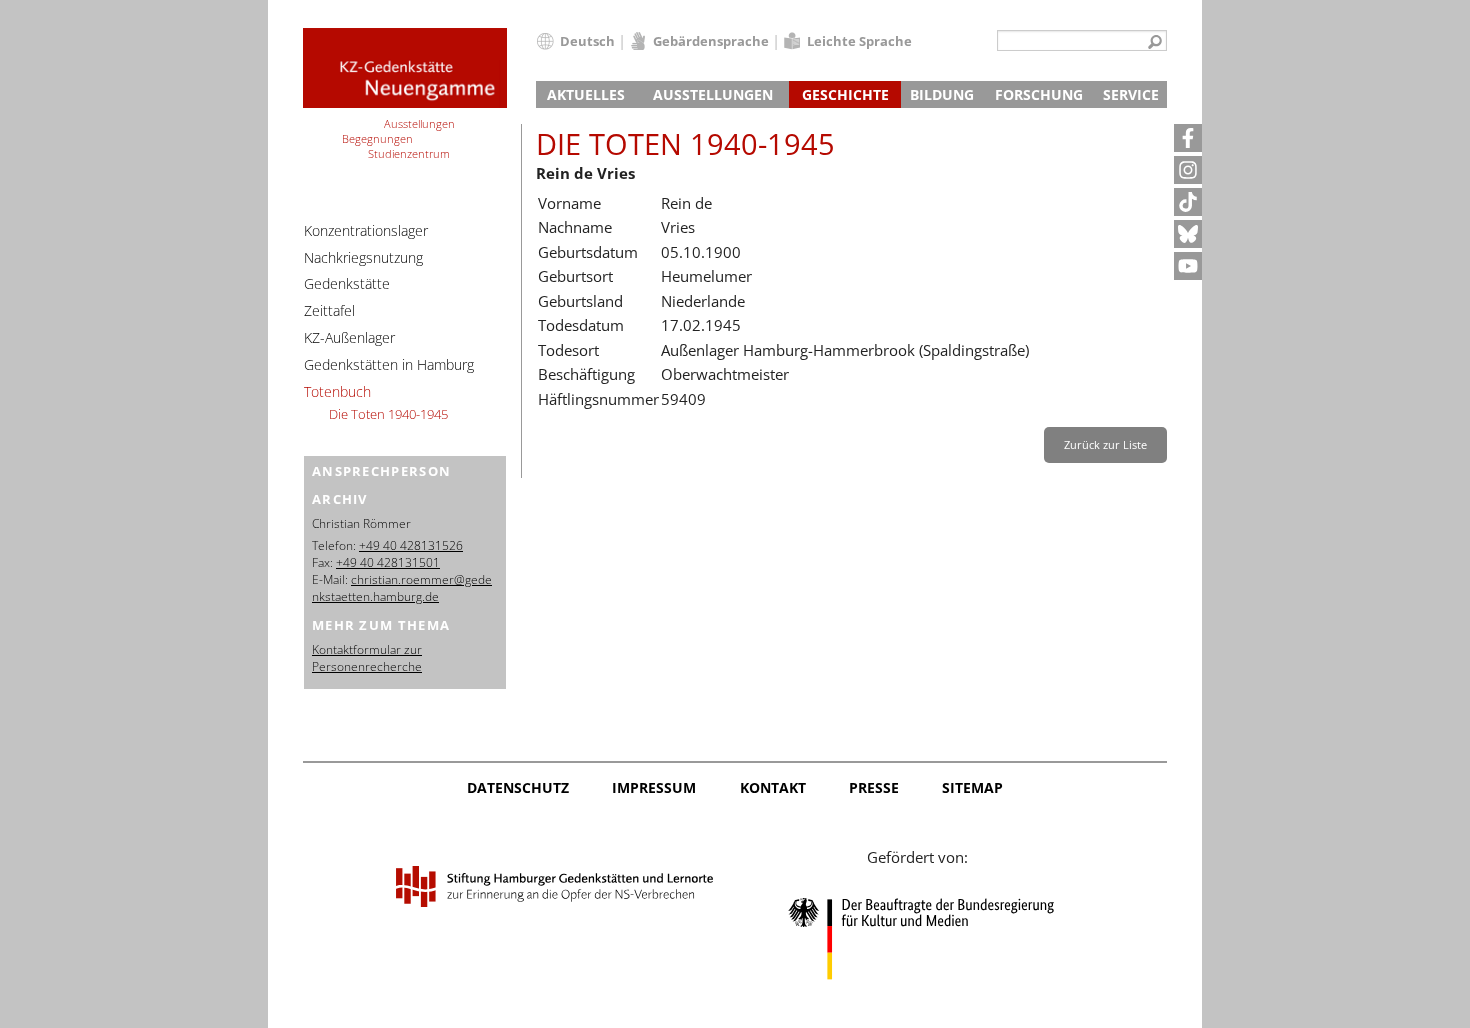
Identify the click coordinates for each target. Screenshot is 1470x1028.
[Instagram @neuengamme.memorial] (1188, 170)
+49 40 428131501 (388, 562)
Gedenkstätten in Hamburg (389, 364)
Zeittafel (329, 310)
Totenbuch (337, 391)
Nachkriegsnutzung (363, 257)
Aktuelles (586, 94)
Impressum (654, 787)
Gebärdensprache (711, 41)
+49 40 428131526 (411, 545)
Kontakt (773, 787)
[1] (1155, 43)
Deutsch (587, 41)
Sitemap (972, 787)
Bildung (942, 94)
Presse (874, 787)
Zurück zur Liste (1105, 444)
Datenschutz (518, 787)
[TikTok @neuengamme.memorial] (1188, 202)
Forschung (1039, 94)
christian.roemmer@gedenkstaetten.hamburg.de (402, 588)
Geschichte (845, 94)
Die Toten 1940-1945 (388, 414)
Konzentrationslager (366, 230)
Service (1131, 94)
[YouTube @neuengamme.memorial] (1188, 266)
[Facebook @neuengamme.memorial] (1188, 138)
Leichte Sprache (859, 41)
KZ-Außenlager (349, 337)
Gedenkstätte (347, 283)
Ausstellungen (713, 94)
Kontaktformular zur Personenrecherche (367, 658)
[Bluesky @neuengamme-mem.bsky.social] (1188, 234)
